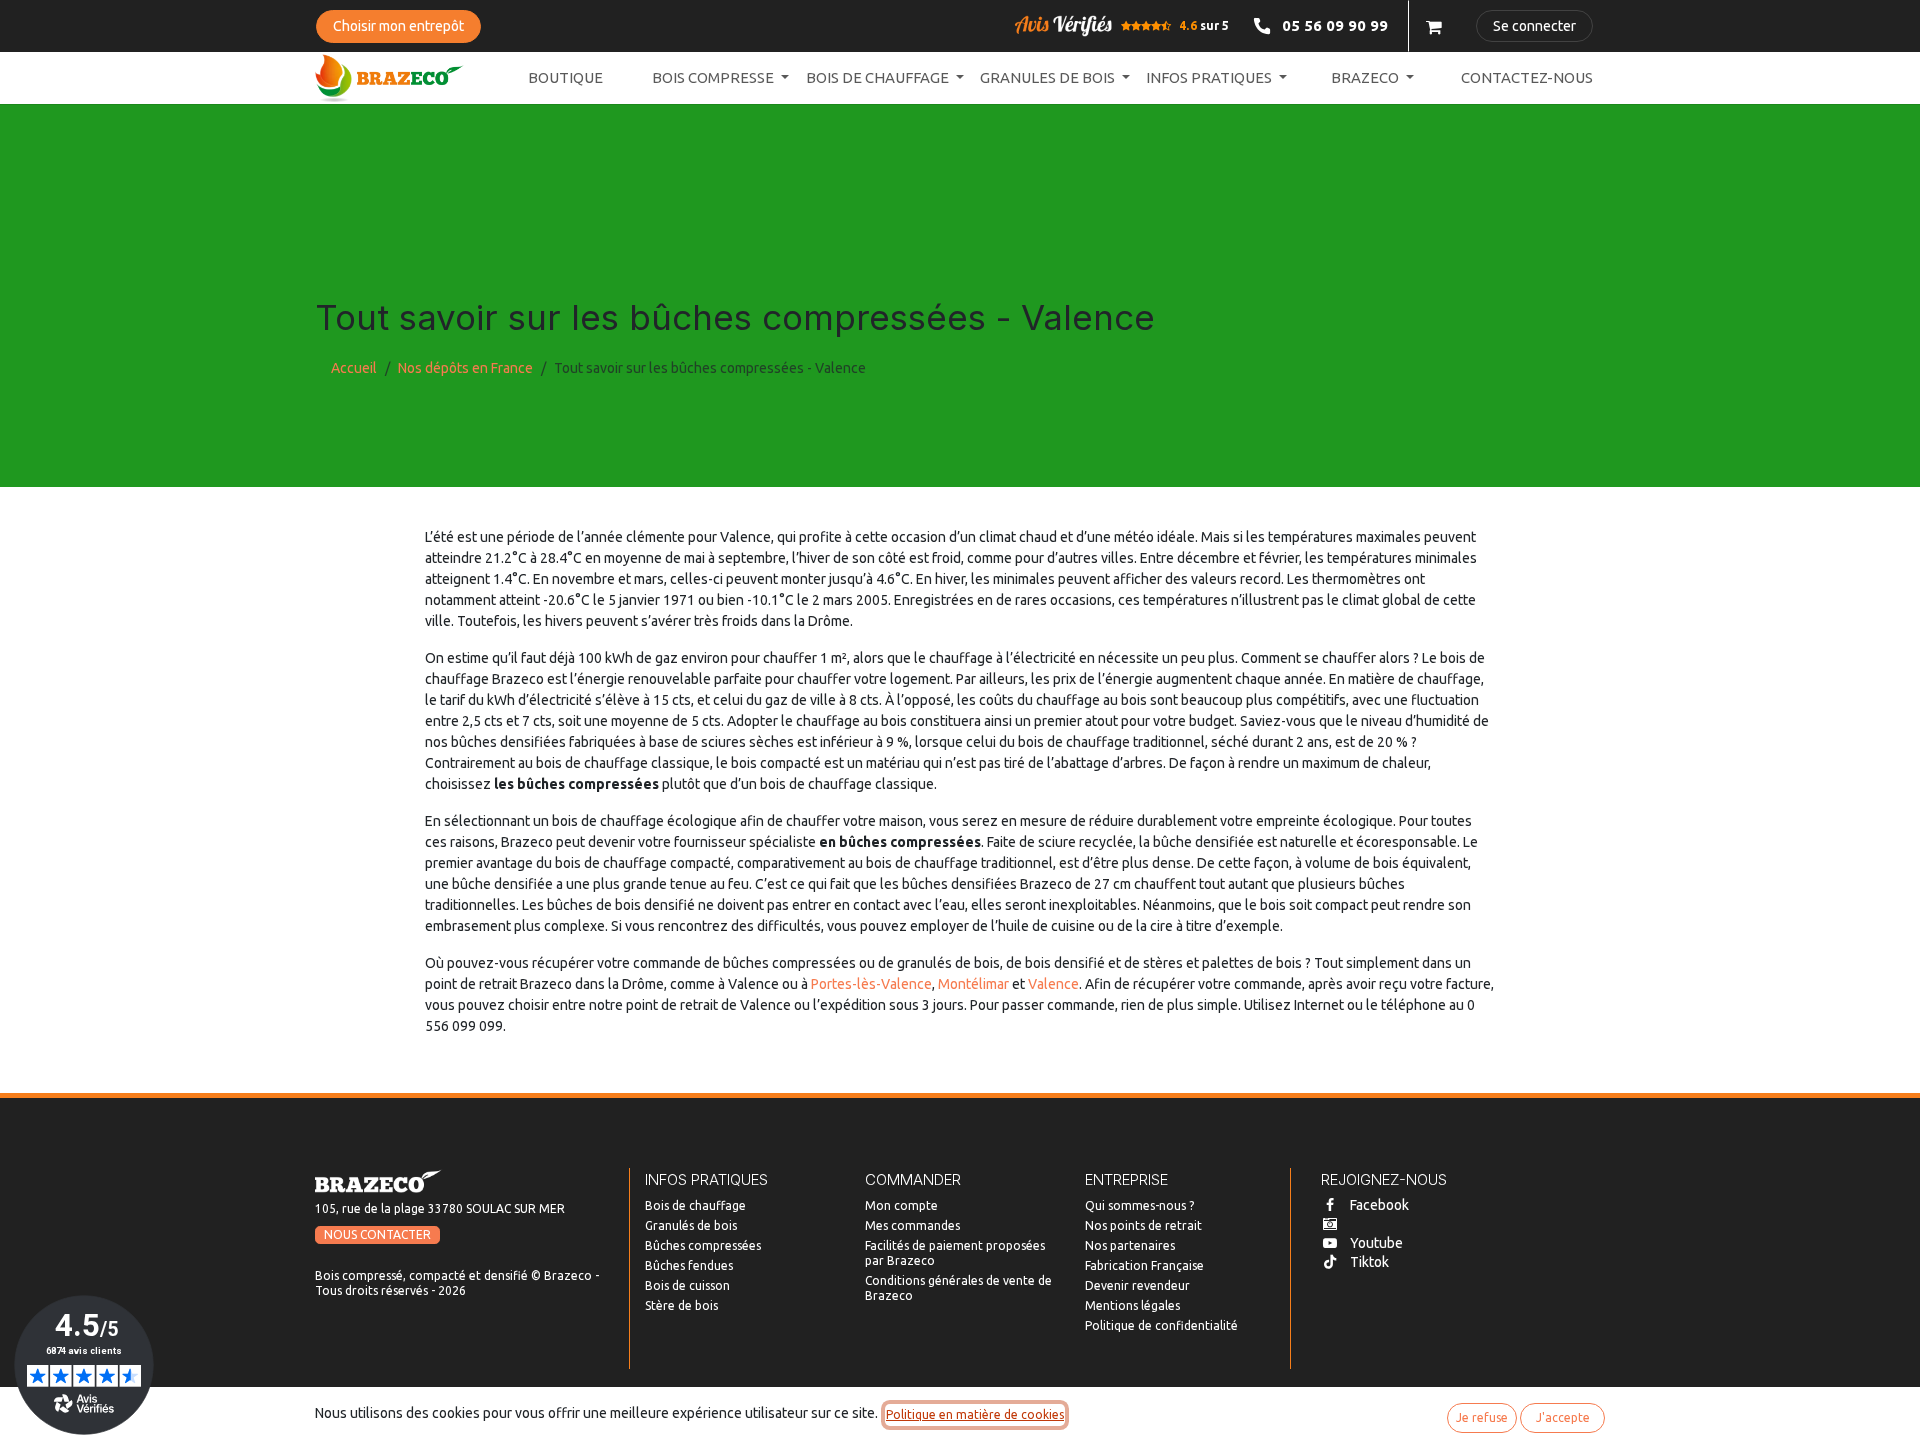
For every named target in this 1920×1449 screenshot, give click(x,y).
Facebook (1379, 1205)
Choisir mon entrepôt (398, 26)
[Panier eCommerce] (1434, 26)
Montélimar (973, 984)
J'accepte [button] (1563, 1417)
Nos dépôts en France (465, 368)
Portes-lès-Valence (871, 984)
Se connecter (1534, 26)
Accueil (354, 368)
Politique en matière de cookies (975, 1414)
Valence (1053, 984)
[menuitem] (565, 78)
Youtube (1376, 1243)
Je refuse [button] (1482, 1417)
